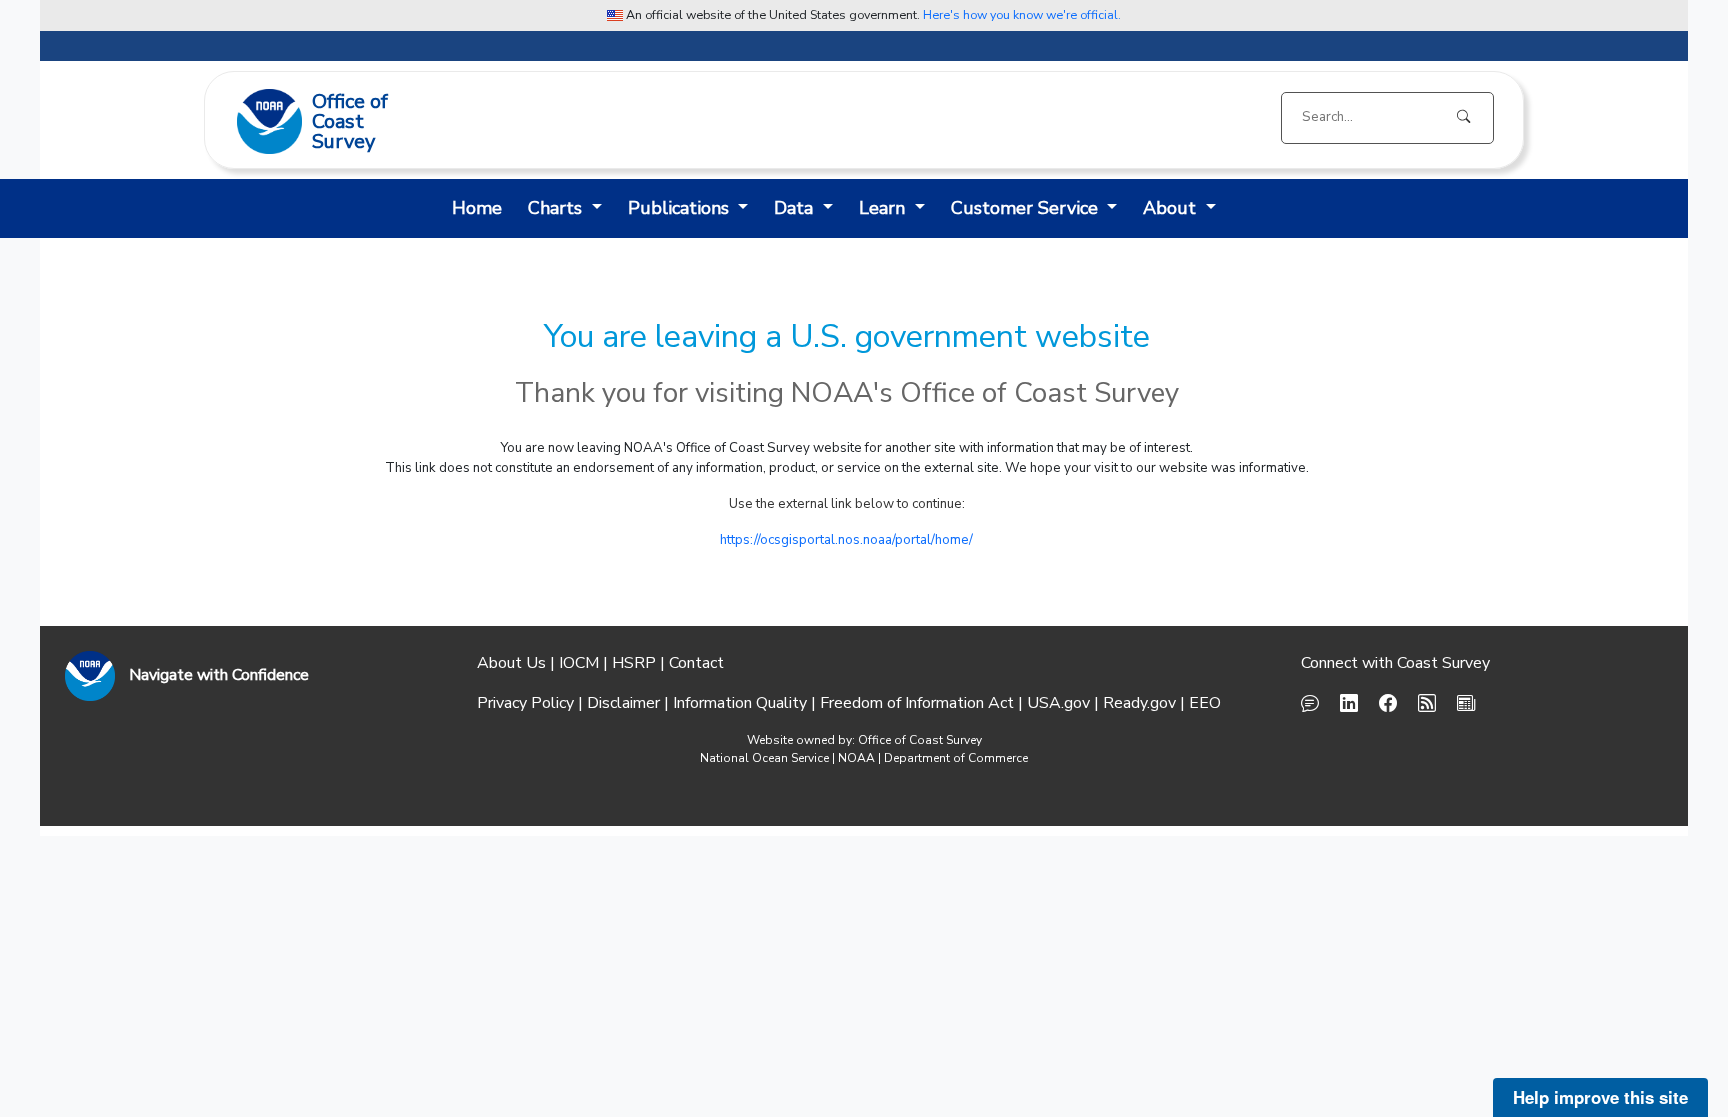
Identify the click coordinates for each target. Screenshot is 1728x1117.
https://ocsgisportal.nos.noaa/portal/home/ (846, 540)
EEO (1205, 703)
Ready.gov (1139, 703)
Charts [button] (664, 121)
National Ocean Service (764, 758)
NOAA (856, 758)
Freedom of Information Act (917, 703)
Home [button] (477, 208)
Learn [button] (991, 121)
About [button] (566, 121)
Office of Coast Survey (920, 740)
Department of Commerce (956, 758)
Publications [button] (788, 121)
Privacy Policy (525, 703)
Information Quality (740, 703)
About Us (511, 663)
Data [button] (903, 121)
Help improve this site (1600, 1097)
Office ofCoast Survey (350, 123)
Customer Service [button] (1133, 121)
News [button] (470, 121)
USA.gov (1058, 703)
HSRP (634, 663)
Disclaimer (623, 703)
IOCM (579, 663)
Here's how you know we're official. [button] (1022, 14)
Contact (696, 663)
